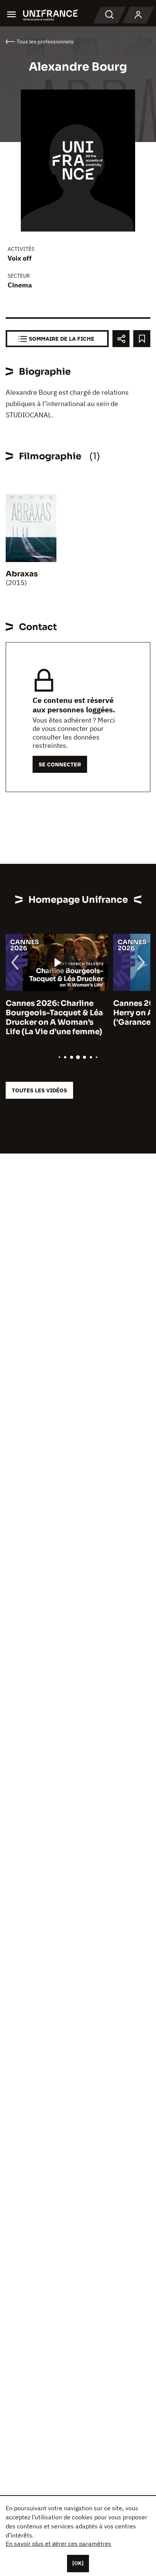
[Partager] (121, 339)
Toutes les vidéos (39, 1090)
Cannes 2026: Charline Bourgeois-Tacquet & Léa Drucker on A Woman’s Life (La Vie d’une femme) (54, 1018)
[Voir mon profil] (138, 15)
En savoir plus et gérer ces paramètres (58, 2544)
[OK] (78, 2563)
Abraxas (22, 574)
